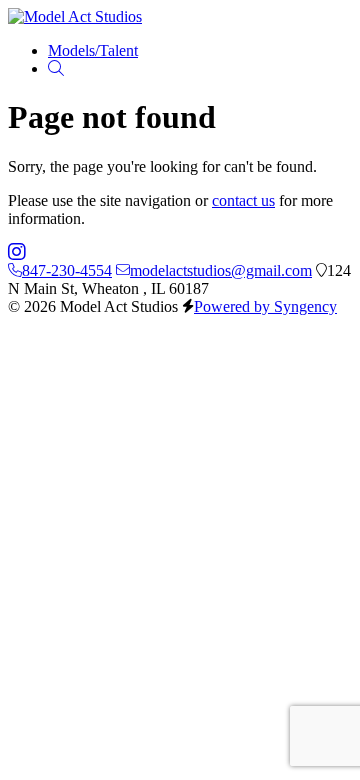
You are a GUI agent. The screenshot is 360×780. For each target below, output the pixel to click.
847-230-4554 (67, 270)
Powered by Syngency (265, 306)
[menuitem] (93, 50)
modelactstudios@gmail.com (221, 270)
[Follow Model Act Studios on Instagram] (17, 252)
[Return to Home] (75, 16)
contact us (243, 200)
